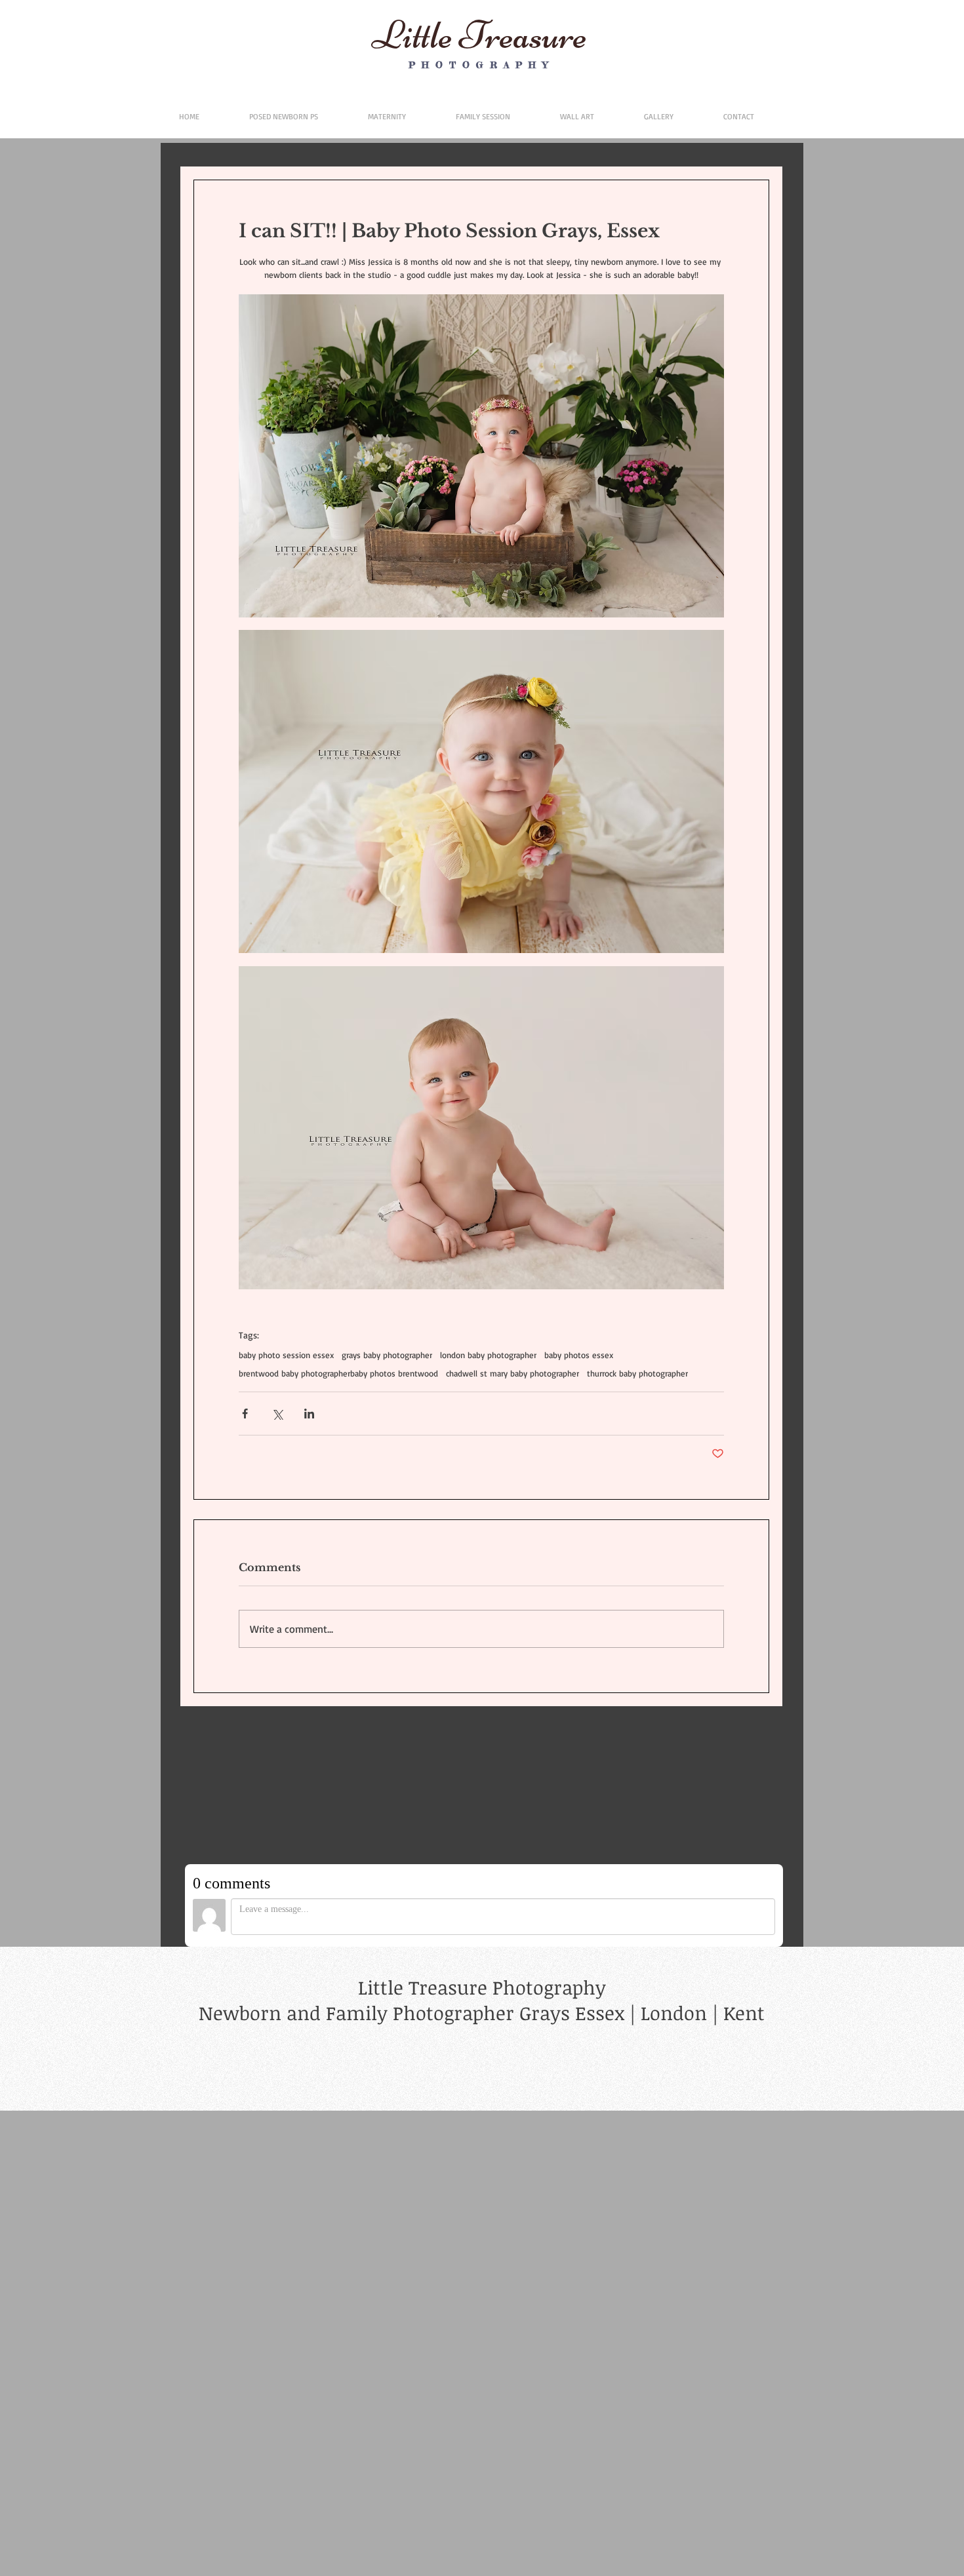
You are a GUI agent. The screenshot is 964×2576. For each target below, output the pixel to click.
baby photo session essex (286, 1355)
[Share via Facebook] (245, 1414)
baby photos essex (579, 1355)
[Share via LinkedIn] (309, 1414)
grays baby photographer (387, 1355)
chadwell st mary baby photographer (512, 1373)
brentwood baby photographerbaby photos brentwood (338, 1373)
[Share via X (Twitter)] (277, 1414)
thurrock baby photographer (637, 1373)
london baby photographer (488, 1355)
